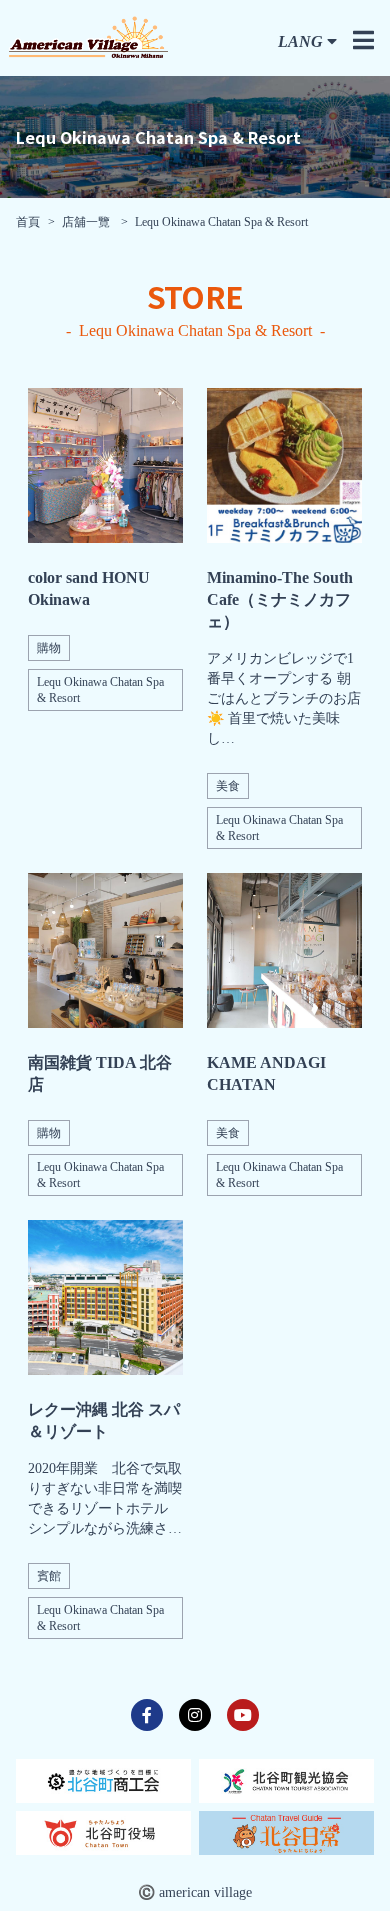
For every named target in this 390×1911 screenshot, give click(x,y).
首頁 (28, 222)
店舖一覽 (87, 222)
